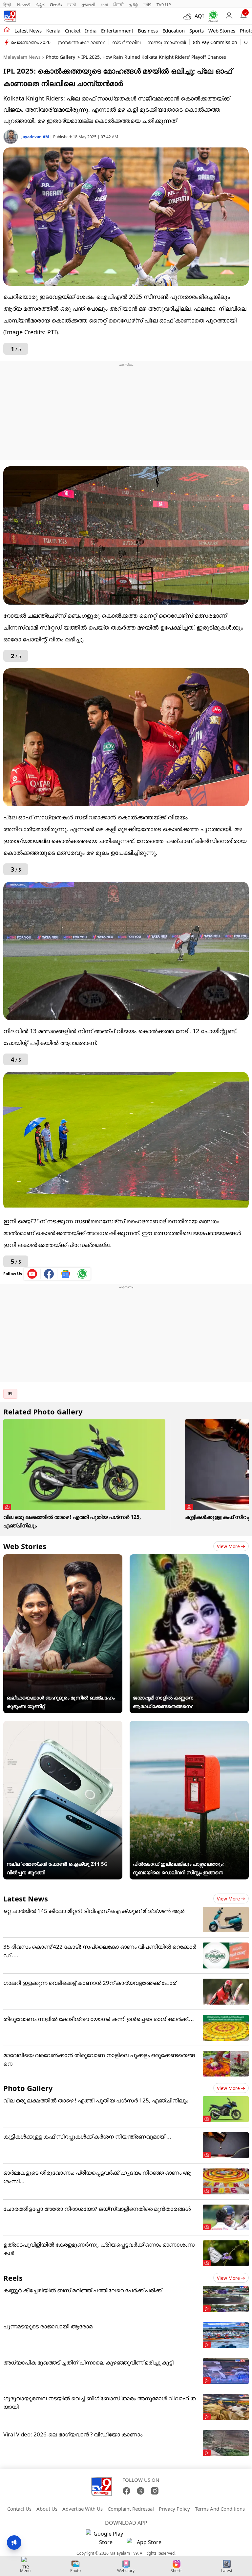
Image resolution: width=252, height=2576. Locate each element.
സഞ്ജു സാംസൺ (167, 42)
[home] (7, 30)
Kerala (53, 31)
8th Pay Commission (215, 42)
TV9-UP (164, 5)
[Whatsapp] (212, 16)
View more (228, 1546)
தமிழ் (134, 5)
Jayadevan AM (36, 137)
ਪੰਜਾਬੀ (118, 5)
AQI (199, 16)
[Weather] (189, 16)
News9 (24, 5)
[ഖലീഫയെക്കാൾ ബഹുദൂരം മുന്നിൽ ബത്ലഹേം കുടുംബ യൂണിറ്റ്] (63, 1559)
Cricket (73, 31)
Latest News (26, 1899)
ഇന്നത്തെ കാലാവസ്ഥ (81, 42)
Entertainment (117, 31)
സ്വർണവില (126, 42)
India (91, 31)
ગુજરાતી (88, 5)
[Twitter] (141, 2491)
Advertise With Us (83, 2509)
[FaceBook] (126, 2491)
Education (174, 31)
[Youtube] (32, 1274)
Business (148, 31)
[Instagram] (155, 2491)
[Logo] (10, 16)
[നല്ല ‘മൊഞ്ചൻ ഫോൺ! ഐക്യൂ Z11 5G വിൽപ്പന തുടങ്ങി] (63, 1725)
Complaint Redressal (131, 2509)
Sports (197, 31)
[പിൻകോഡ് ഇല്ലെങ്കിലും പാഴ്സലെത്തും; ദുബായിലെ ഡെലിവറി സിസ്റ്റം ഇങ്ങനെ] (189, 1725)
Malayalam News (22, 57)
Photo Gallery (61, 57)
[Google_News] (66, 1274)
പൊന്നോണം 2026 (31, 42)
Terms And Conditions (220, 2509)
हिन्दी (8, 5)
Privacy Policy (174, 2509)
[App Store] (146, 2544)
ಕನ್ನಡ (40, 5)
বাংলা (104, 5)
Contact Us (19, 2509)
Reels (13, 2278)
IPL (10, 1394)
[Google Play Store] (106, 2538)
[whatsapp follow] (82, 1274)
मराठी (72, 5)
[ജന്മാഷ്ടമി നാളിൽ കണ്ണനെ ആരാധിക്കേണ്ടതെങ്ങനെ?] (189, 1559)
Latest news (28, 31)
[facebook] (49, 1274)
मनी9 (147, 5)
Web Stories (222, 31)
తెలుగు (56, 5)
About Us (47, 2509)
